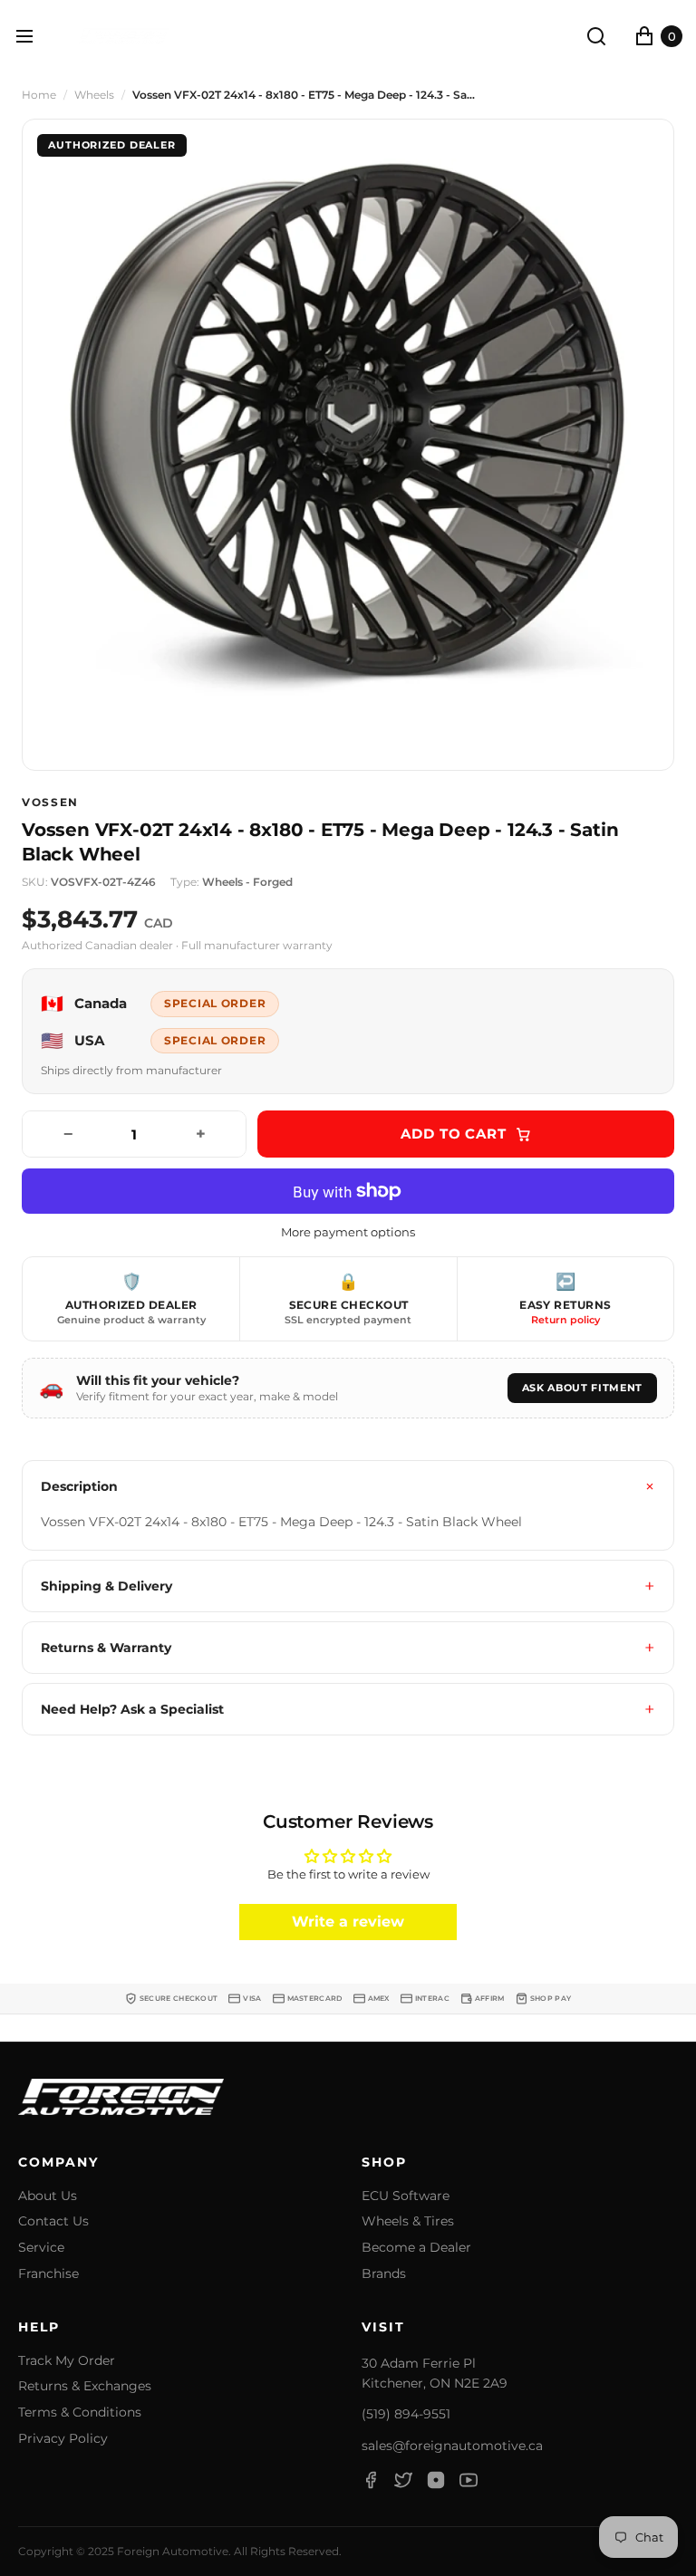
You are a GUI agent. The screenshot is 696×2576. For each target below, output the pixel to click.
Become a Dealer (416, 2248)
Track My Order (67, 2361)
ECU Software (406, 2196)
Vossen (50, 803)
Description (79, 1486)
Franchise (48, 2274)
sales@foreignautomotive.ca (452, 2446)
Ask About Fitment (582, 1388)
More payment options (348, 1232)
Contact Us (53, 2221)
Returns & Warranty (106, 1648)
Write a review (348, 1922)
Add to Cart (454, 1134)
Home (39, 95)
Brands (384, 2274)
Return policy (565, 1320)
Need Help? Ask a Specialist (132, 1709)
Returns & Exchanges (85, 2386)
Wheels (94, 95)
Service (41, 2248)
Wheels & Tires (408, 2221)
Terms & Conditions (80, 2413)
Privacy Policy (63, 2439)
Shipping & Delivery (106, 1586)
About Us (48, 2196)
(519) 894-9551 (406, 2414)
